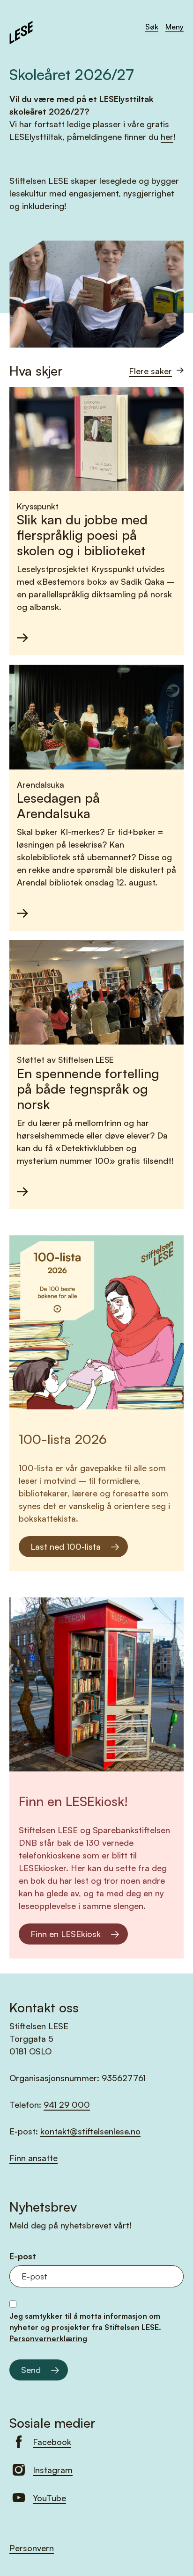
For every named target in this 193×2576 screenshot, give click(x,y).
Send (31, 2370)
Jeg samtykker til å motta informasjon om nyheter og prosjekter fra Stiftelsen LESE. (85, 2327)
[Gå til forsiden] (21, 31)
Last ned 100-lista (66, 1546)
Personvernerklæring (48, 2338)
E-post (23, 2256)
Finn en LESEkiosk (66, 1934)
